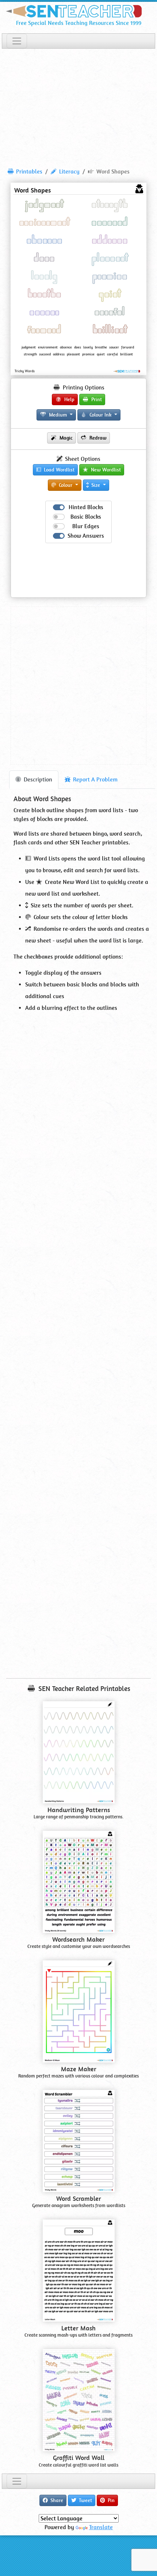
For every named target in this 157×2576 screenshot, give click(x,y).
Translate (101, 2527)
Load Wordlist (58, 470)
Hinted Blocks (86, 507)
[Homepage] (78, 10)
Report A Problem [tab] (95, 779)
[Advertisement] (78, 105)
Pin (110, 2500)
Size (96, 485)
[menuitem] (25, 172)
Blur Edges (86, 526)
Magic (65, 438)
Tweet (85, 2500)
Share (56, 2500)
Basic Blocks (86, 517)
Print (96, 399)
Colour (66, 485)
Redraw (97, 438)
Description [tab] (37, 779)
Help (69, 399)
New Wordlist (105, 470)
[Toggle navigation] (17, 41)
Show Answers (86, 536)
